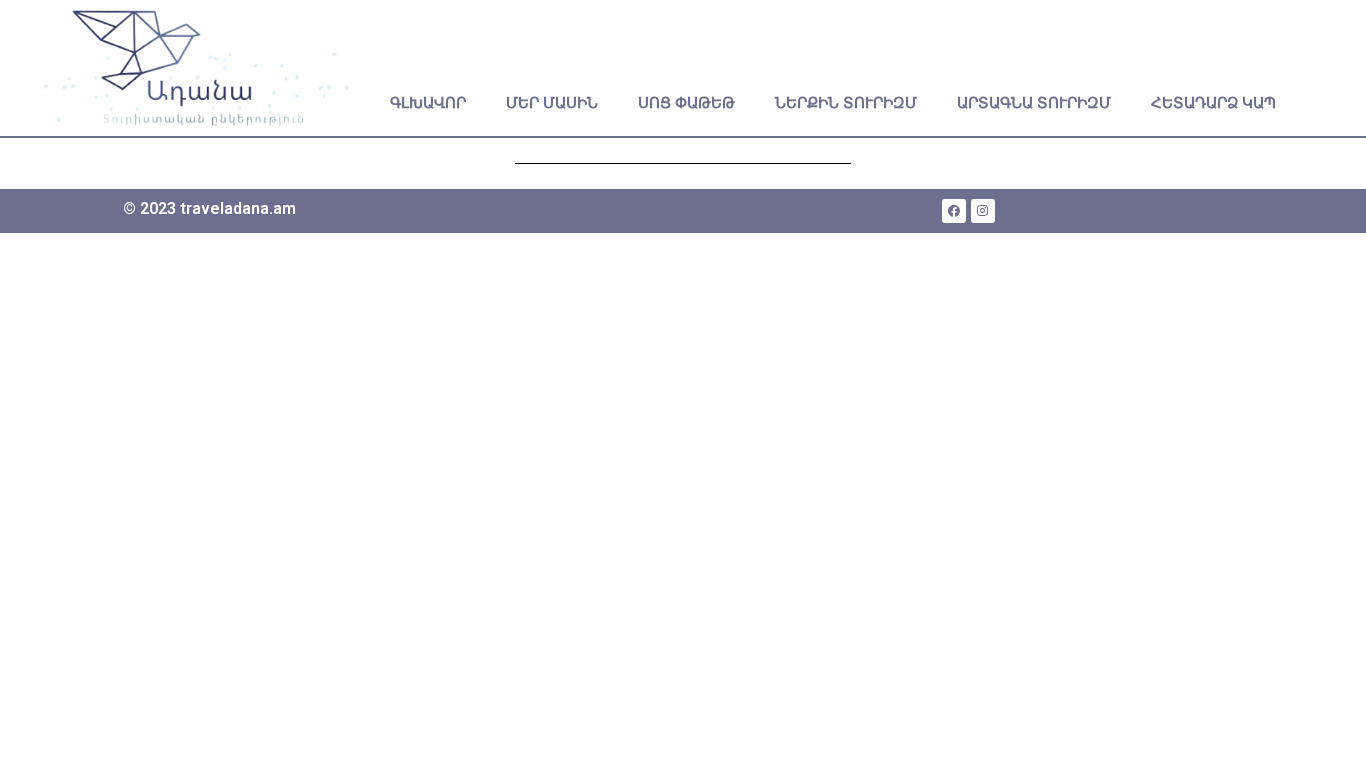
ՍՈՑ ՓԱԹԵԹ (686, 103)
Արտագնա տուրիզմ (1034, 103)
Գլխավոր (428, 103)
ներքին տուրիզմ (846, 103)
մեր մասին (552, 103)
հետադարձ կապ (1213, 103)
